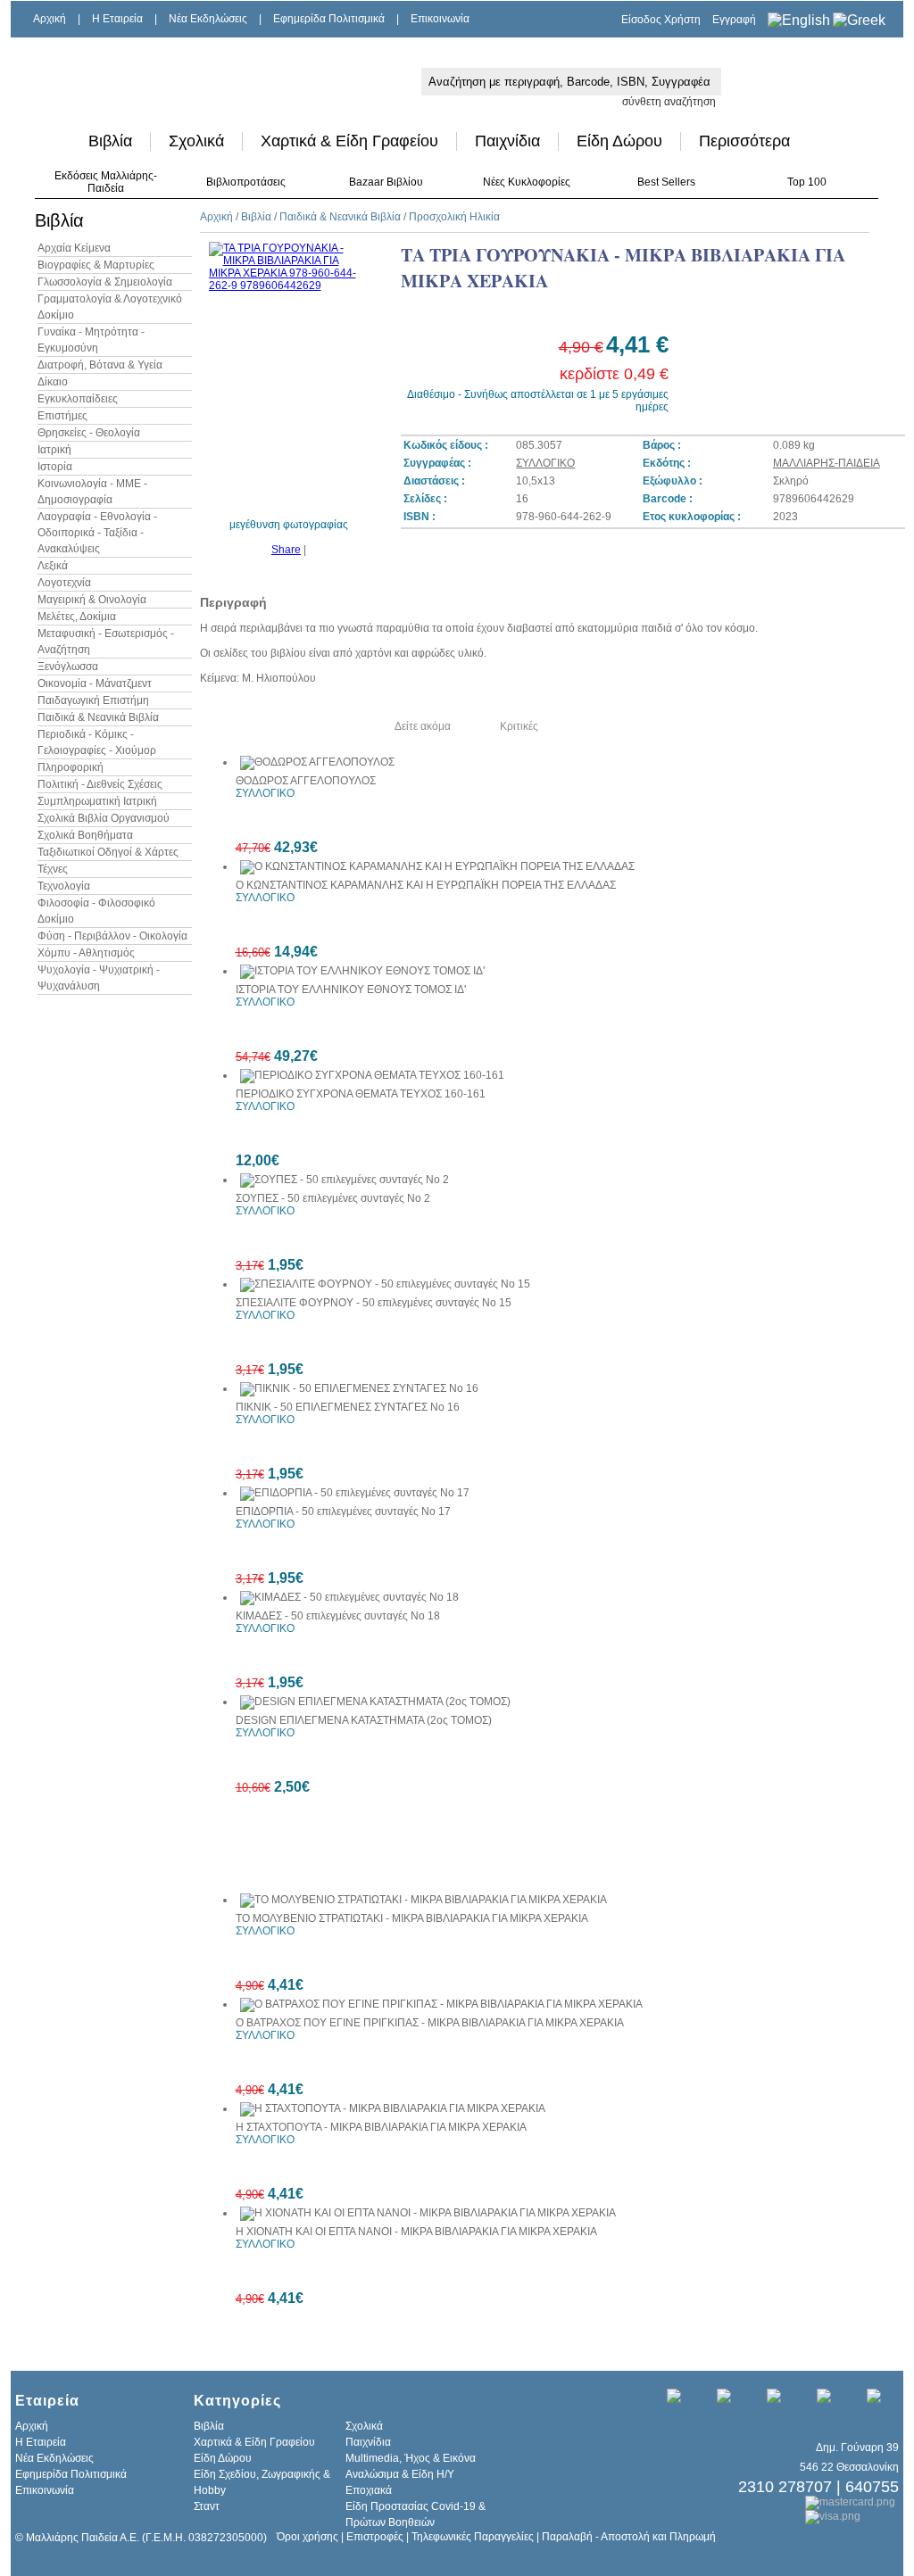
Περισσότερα (744, 141)
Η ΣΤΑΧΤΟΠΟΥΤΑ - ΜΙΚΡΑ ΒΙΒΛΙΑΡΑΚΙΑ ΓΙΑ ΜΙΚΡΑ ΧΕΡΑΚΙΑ (381, 2127)
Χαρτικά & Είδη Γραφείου (349, 141)
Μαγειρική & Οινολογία (92, 600)
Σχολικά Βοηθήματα (85, 835)
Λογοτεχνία (64, 583)
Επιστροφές (375, 2537)
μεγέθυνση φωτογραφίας (289, 525)
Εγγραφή (734, 20)
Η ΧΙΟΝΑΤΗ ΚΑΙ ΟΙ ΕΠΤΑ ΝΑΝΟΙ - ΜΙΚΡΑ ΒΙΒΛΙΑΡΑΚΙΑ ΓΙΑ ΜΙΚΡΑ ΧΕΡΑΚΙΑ (416, 2232)
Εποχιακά (369, 2490)
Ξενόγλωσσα (68, 667)
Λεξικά (53, 566)
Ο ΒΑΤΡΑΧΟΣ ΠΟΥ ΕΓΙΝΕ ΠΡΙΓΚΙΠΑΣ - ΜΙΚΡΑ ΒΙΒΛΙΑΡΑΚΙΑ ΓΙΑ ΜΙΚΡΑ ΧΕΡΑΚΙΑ (430, 2023)
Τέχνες (53, 869)
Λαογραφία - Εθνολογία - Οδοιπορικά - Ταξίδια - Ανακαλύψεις (97, 533)
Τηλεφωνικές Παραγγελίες (473, 2537)
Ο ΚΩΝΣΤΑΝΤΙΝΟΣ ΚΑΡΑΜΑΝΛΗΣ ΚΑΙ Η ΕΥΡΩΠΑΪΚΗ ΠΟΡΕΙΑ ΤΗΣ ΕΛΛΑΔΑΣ (426, 885)
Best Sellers (666, 182)
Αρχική (50, 19)
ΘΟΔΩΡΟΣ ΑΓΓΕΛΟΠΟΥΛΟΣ (306, 781)
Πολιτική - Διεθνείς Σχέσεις (100, 784)
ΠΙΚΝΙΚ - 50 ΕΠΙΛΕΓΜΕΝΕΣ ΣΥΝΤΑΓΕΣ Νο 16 (348, 1407)
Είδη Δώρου (619, 141)
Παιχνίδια (507, 141)
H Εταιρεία (117, 19)
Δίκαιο (53, 382)
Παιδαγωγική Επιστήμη (93, 700)
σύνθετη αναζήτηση (669, 102)
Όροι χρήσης (307, 2537)
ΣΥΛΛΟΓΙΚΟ (545, 463)
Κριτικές (519, 726)
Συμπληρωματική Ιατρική (97, 801)
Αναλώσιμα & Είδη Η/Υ (400, 2474)
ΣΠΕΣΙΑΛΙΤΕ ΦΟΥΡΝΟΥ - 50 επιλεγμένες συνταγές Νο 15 (374, 1303)
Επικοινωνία (440, 19)
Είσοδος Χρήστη (661, 20)
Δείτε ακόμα (423, 726)
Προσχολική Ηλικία (454, 217)
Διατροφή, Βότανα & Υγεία (100, 365)
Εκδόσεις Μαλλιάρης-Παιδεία (106, 182)
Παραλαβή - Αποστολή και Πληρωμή (629, 2537)
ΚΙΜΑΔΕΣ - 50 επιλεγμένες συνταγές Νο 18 (338, 1616)
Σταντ (207, 2506)
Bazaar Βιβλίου (386, 182)
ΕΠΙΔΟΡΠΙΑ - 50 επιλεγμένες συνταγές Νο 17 (343, 1512)
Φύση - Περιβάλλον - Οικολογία (112, 936)
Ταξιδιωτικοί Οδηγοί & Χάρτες (108, 852)
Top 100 (807, 182)
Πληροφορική (71, 767)
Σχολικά (196, 141)
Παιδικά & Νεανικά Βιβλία (98, 717)
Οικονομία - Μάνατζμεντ (95, 683)
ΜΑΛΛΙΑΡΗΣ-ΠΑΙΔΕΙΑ (827, 463)
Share (286, 550)
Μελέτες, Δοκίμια (77, 617)
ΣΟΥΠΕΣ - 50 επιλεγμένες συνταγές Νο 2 (333, 1198)
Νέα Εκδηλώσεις (208, 19)
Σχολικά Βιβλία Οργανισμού (104, 818)
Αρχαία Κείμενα (74, 248)
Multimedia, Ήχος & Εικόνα (411, 2458)
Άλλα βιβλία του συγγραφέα (279, 726)
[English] (799, 20)
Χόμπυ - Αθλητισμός (86, 953)
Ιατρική (54, 450)
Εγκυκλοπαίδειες (78, 399)
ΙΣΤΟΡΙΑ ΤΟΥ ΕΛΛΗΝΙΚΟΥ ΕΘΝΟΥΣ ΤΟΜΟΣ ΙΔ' (351, 990)
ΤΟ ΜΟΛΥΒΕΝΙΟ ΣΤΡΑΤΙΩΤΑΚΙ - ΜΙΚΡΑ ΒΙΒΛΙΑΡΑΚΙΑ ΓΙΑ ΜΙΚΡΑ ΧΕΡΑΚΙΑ (412, 1918)
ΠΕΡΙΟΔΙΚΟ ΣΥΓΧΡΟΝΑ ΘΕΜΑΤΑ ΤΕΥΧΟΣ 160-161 (361, 1094)
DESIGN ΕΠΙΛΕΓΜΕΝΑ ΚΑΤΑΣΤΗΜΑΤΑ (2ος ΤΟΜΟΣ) (364, 1720)
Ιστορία (55, 467)
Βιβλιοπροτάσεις (246, 182)
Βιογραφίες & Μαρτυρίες (96, 265)
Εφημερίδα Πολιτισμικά (329, 19)
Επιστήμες (62, 416)
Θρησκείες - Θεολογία (89, 433)
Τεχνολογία (64, 886)
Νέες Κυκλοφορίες (527, 182)
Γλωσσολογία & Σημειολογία (105, 282)
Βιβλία (110, 141)
